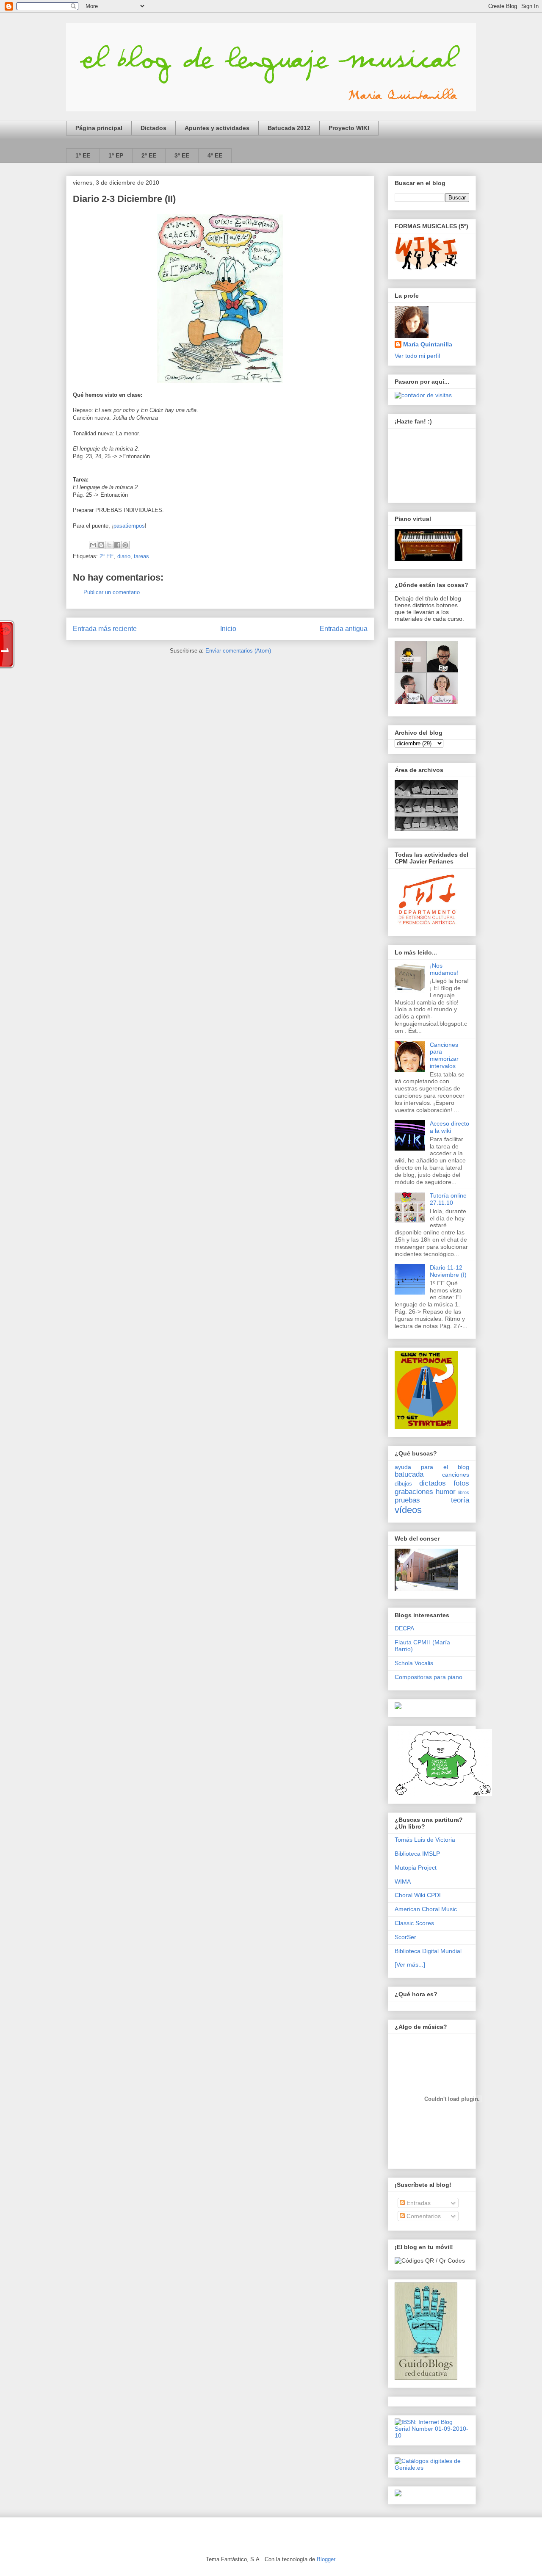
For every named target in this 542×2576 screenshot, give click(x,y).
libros (464, 1492)
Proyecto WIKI (349, 128)
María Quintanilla (428, 344)
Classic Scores (414, 1923)
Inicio (228, 629)
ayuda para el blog (432, 1467)
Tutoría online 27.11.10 (448, 1199)
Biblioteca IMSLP (417, 1854)
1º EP (116, 155)
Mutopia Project (416, 1868)
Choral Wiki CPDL (419, 1895)
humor (446, 1492)
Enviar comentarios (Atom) (238, 651)
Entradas (418, 2203)
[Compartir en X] (109, 545)
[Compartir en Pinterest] (125, 545)
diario (124, 556)
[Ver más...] (410, 1965)
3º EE (182, 155)
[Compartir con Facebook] (117, 545)
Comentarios (423, 2216)
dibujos (403, 1484)
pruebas (407, 1500)
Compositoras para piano (429, 1677)
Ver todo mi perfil (417, 356)
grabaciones (414, 1492)
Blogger (326, 2559)
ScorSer (405, 1937)
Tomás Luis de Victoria (425, 1840)
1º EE (83, 155)
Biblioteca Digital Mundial (428, 1951)
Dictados (153, 128)
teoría (460, 1500)
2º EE (149, 155)
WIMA (403, 1882)
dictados (433, 1483)
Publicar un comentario (112, 592)
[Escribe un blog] (101, 545)
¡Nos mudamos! (444, 969)
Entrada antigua (344, 629)
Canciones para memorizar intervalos (444, 1055)
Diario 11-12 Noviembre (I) (448, 1271)
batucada (409, 1474)
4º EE (215, 155)
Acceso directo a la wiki (449, 1127)
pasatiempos (129, 526)
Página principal (99, 128)
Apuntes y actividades (217, 128)
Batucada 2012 (289, 128)
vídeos (408, 1510)
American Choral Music (426, 1909)
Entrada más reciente (105, 629)
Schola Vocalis (414, 1663)
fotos (461, 1483)
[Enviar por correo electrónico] (93, 545)
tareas (141, 556)
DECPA (404, 1628)
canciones (456, 1475)
